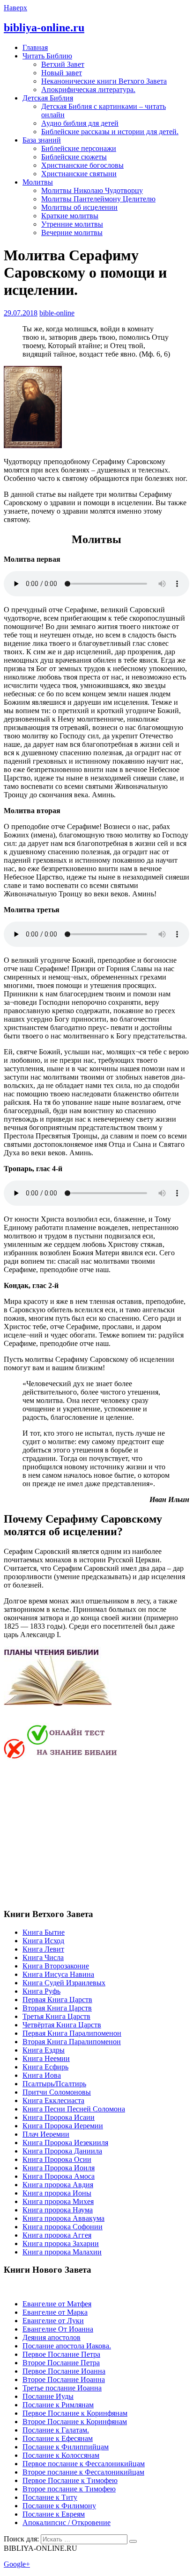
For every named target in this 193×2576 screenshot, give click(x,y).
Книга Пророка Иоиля (59, 2168)
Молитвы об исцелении (79, 207)
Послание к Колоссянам (61, 2455)
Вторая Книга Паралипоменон (72, 2042)
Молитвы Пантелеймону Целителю (98, 199)
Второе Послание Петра (61, 2363)
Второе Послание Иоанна (64, 2379)
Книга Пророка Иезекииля (65, 2143)
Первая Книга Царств (57, 2000)
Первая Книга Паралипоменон (72, 2033)
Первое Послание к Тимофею (70, 2480)
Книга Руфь (41, 1991)
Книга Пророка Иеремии (63, 2126)
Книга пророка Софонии (63, 2227)
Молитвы (38, 182)
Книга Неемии (46, 2058)
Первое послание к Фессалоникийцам (84, 2464)
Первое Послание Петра (61, 2354)
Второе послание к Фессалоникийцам (83, 2472)
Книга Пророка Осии (57, 2159)
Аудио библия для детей (80, 123)
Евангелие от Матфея (57, 2304)
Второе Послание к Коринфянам (75, 2422)
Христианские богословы (82, 165)
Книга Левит (43, 1949)
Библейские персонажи (79, 148)
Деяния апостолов (52, 2337)
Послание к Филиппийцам (66, 2447)
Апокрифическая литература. (88, 89)
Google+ (17, 2564)
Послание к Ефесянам (58, 2438)
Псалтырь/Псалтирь (54, 2084)
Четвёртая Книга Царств (62, 2025)
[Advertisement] (82, 1833)
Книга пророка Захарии (61, 2243)
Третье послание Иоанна (62, 2388)
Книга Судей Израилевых (64, 1983)
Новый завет (62, 73)
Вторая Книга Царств (57, 2008)
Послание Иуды (48, 2396)
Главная (35, 47)
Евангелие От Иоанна (58, 2329)
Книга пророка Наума (58, 2210)
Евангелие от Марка (55, 2312)
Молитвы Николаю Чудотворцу (92, 190)
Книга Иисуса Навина (58, 1974)
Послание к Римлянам (58, 2405)
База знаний (42, 140)
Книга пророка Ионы (57, 2193)
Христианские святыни (79, 174)
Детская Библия (48, 98)
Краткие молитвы (70, 216)
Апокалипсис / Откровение (67, 2522)
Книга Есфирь (45, 2067)
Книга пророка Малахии (62, 2252)
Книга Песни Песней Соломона (74, 2109)
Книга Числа (43, 1957)
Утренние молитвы (72, 224)
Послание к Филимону (59, 2506)
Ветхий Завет (63, 64)
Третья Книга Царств (56, 2016)
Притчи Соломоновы (57, 2092)
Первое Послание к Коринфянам (75, 2413)
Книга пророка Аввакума (63, 2218)
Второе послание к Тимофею (69, 2489)
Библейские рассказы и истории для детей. (110, 132)
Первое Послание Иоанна (64, 2371)
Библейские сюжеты (74, 157)
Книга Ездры (44, 2050)
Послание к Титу (50, 2497)
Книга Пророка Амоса (59, 2176)
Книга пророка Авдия (58, 2185)
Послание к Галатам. (56, 2430)
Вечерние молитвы (72, 233)
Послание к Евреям (54, 2514)
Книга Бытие (44, 1932)
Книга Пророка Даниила (62, 2151)
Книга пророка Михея (58, 2201)
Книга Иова (42, 2075)
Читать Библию (47, 56)
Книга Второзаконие (56, 1966)
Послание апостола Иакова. (67, 2346)
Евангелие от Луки (53, 2321)
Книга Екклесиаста (53, 2100)
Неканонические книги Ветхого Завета (104, 81)
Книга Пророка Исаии (59, 2117)
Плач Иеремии (46, 2134)
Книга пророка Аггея (57, 2235)
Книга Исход (43, 1941)
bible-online (57, 313)
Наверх (15, 8)
